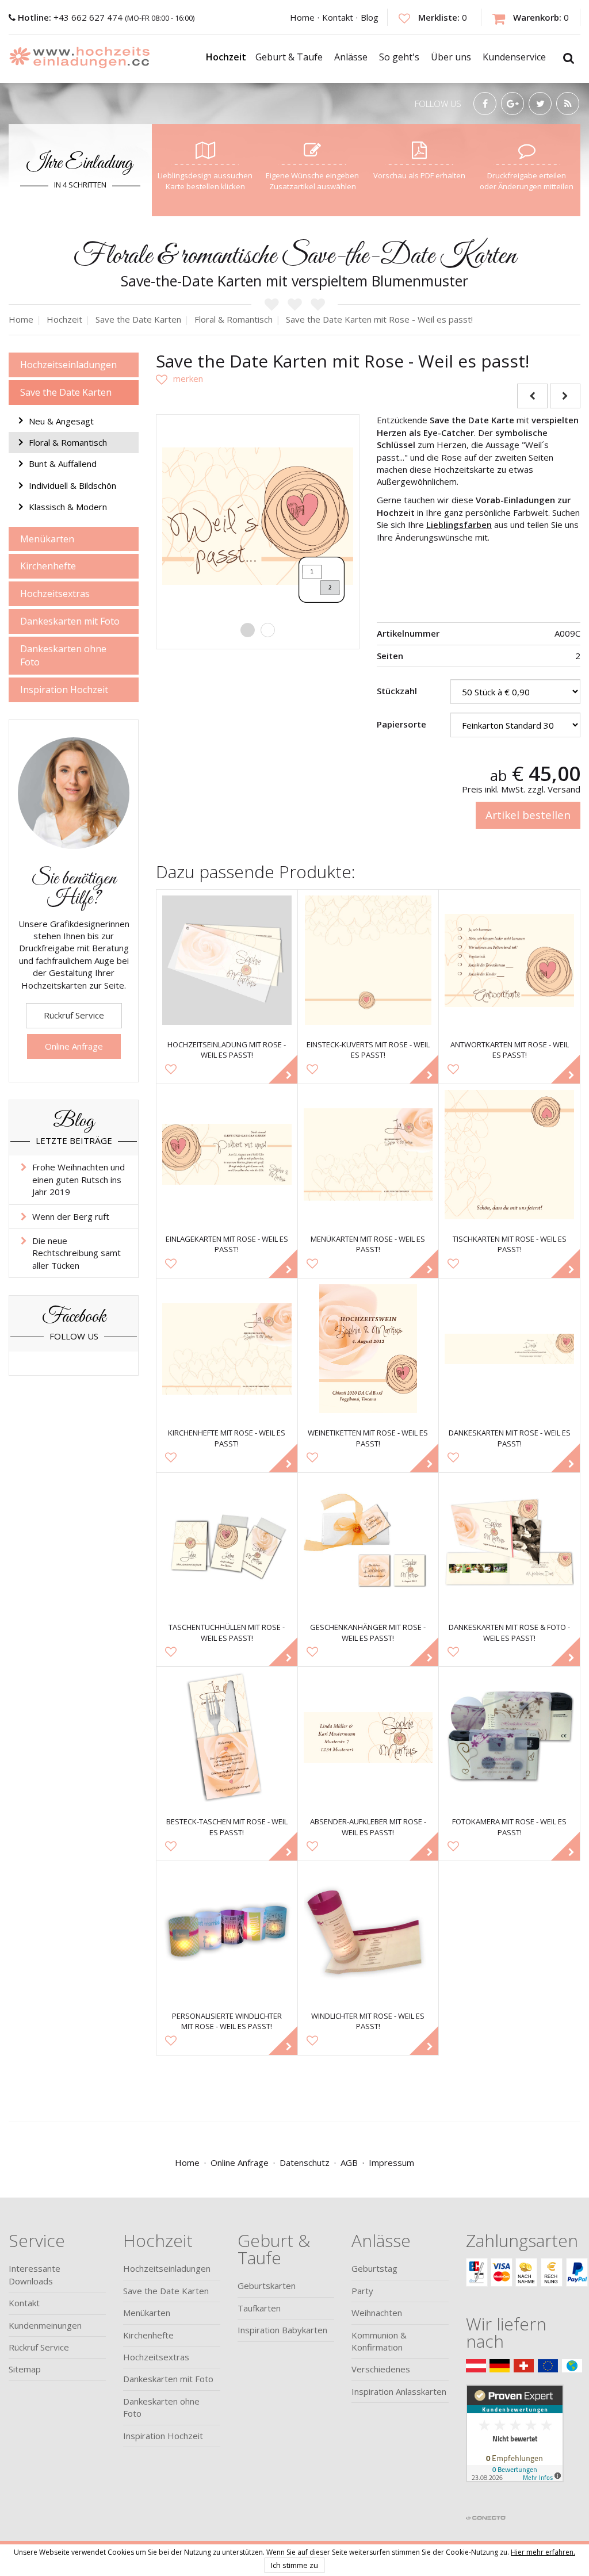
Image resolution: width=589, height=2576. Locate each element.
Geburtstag (374, 2268)
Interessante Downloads (35, 2274)
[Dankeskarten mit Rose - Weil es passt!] (509, 1349)
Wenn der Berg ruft (71, 1216)
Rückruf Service (74, 1015)
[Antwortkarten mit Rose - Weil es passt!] (509, 960)
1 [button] (248, 630)
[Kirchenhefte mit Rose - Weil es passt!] (227, 1349)
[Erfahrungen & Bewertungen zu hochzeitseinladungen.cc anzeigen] (515, 2447)
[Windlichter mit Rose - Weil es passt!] (368, 1932)
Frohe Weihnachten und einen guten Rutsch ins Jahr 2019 (79, 1179)
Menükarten (47, 539)
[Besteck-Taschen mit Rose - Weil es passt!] (227, 1737)
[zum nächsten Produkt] (565, 396)
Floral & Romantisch (68, 442)
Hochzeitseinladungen (68, 365)
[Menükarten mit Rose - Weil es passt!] (368, 1155)
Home (302, 17)
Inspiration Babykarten (282, 2330)
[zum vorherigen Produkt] (532, 396)
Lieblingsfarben (459, 525)
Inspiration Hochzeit (64, 690)
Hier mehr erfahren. (543, 2552)
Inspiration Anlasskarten (399, 2391)
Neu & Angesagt (61, 421)
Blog (370, 17)
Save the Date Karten (66, 392)
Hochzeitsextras (55, 594)
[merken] (179, 378)
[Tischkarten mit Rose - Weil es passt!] (509, 1155)
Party (362, 2291)
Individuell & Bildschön (72, 485)
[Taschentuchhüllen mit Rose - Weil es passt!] (227, 1543)
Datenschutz (305, 2162)
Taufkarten (259, 2308)
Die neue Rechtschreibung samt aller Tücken (77, 1253)
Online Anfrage (74, 1046)
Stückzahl (397, 691)
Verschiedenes (381, 2369)
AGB (349, 2162)
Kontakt (338, 17)
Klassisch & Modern (68, 507)
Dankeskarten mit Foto (70, 621)
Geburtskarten (267, 2286)
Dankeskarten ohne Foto (63, 655)
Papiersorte (401, 724)
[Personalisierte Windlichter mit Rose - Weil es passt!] (227, 1932)
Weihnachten (377, 2313)
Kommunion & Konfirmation (379, 2341)
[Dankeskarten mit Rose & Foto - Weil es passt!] (509, 1543)
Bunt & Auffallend (63, 464)
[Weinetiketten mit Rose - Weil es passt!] (368, 1349)
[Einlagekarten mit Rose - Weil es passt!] (227, 1155)
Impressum (391, 2162)
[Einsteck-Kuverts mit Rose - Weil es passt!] (368, 960)
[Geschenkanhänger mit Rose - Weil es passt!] (368, 1543)
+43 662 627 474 (71, 17)
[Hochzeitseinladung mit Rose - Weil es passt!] (227, 960)
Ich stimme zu (294, 2565)
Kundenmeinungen (45, 2325)
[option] (258, 516)
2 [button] (268, 630)
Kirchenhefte (48, 566)
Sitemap (25, 2369)
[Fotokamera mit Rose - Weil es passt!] (509, 1737)
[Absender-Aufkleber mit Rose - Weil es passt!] (368, 1737)
